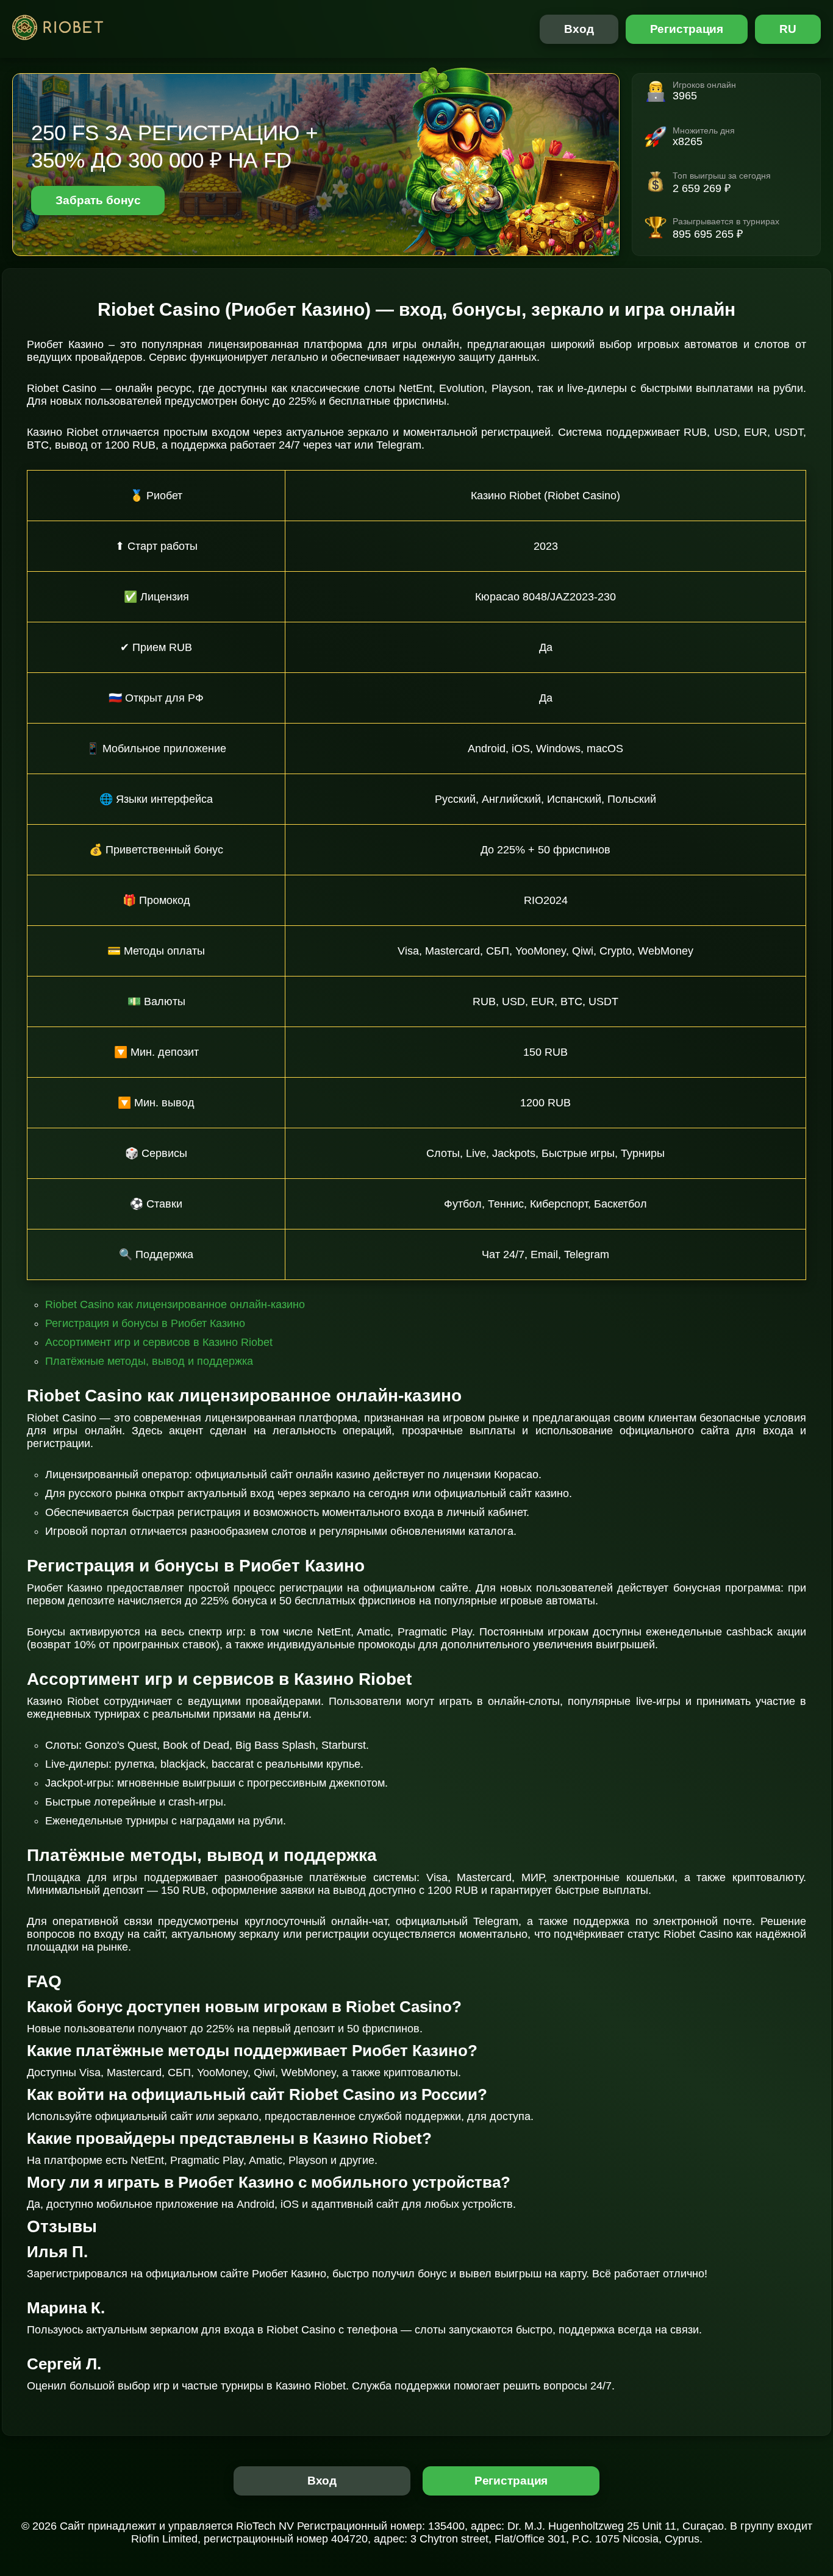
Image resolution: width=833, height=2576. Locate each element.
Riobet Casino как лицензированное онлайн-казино (175, 1304)
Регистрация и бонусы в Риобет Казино (145, 1323)
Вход (579, 29)
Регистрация (687, 29)
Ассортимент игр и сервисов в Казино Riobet (159, 1342)
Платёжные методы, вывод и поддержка (149, 1361)
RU (788, 29)
